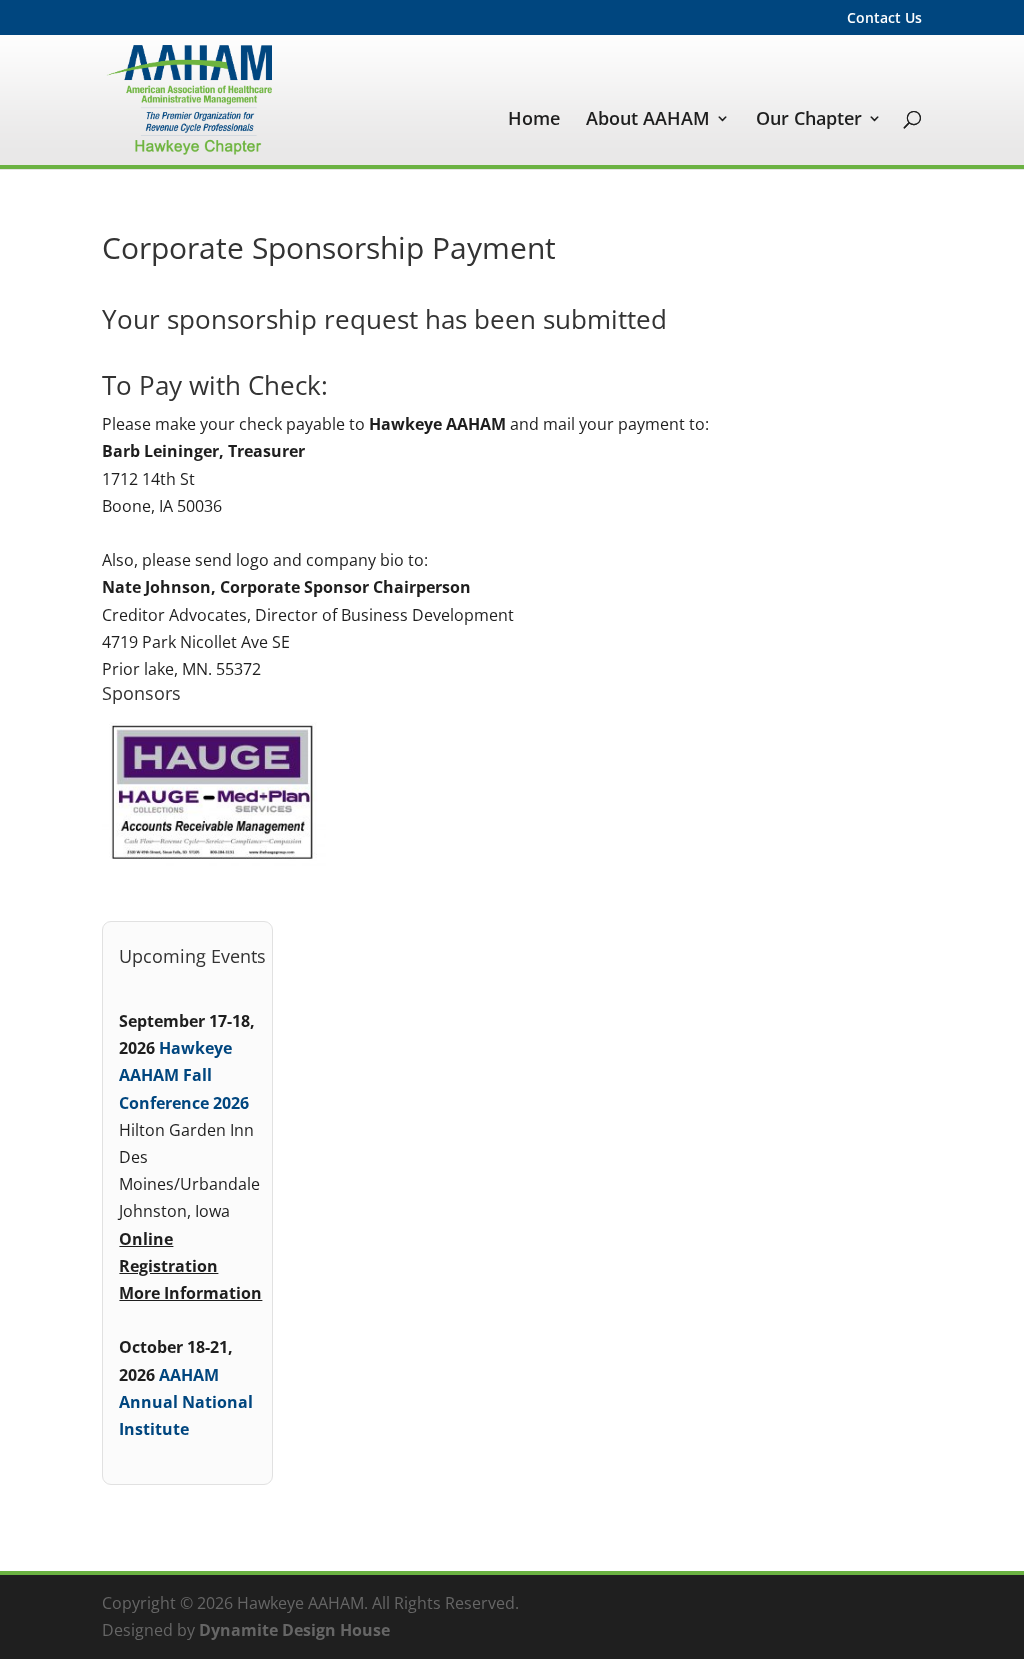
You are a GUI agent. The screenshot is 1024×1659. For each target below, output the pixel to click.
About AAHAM (648, 120)
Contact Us (884, 19)
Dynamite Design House (294, 1630)
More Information (190, 1293)
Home (534, 120)
